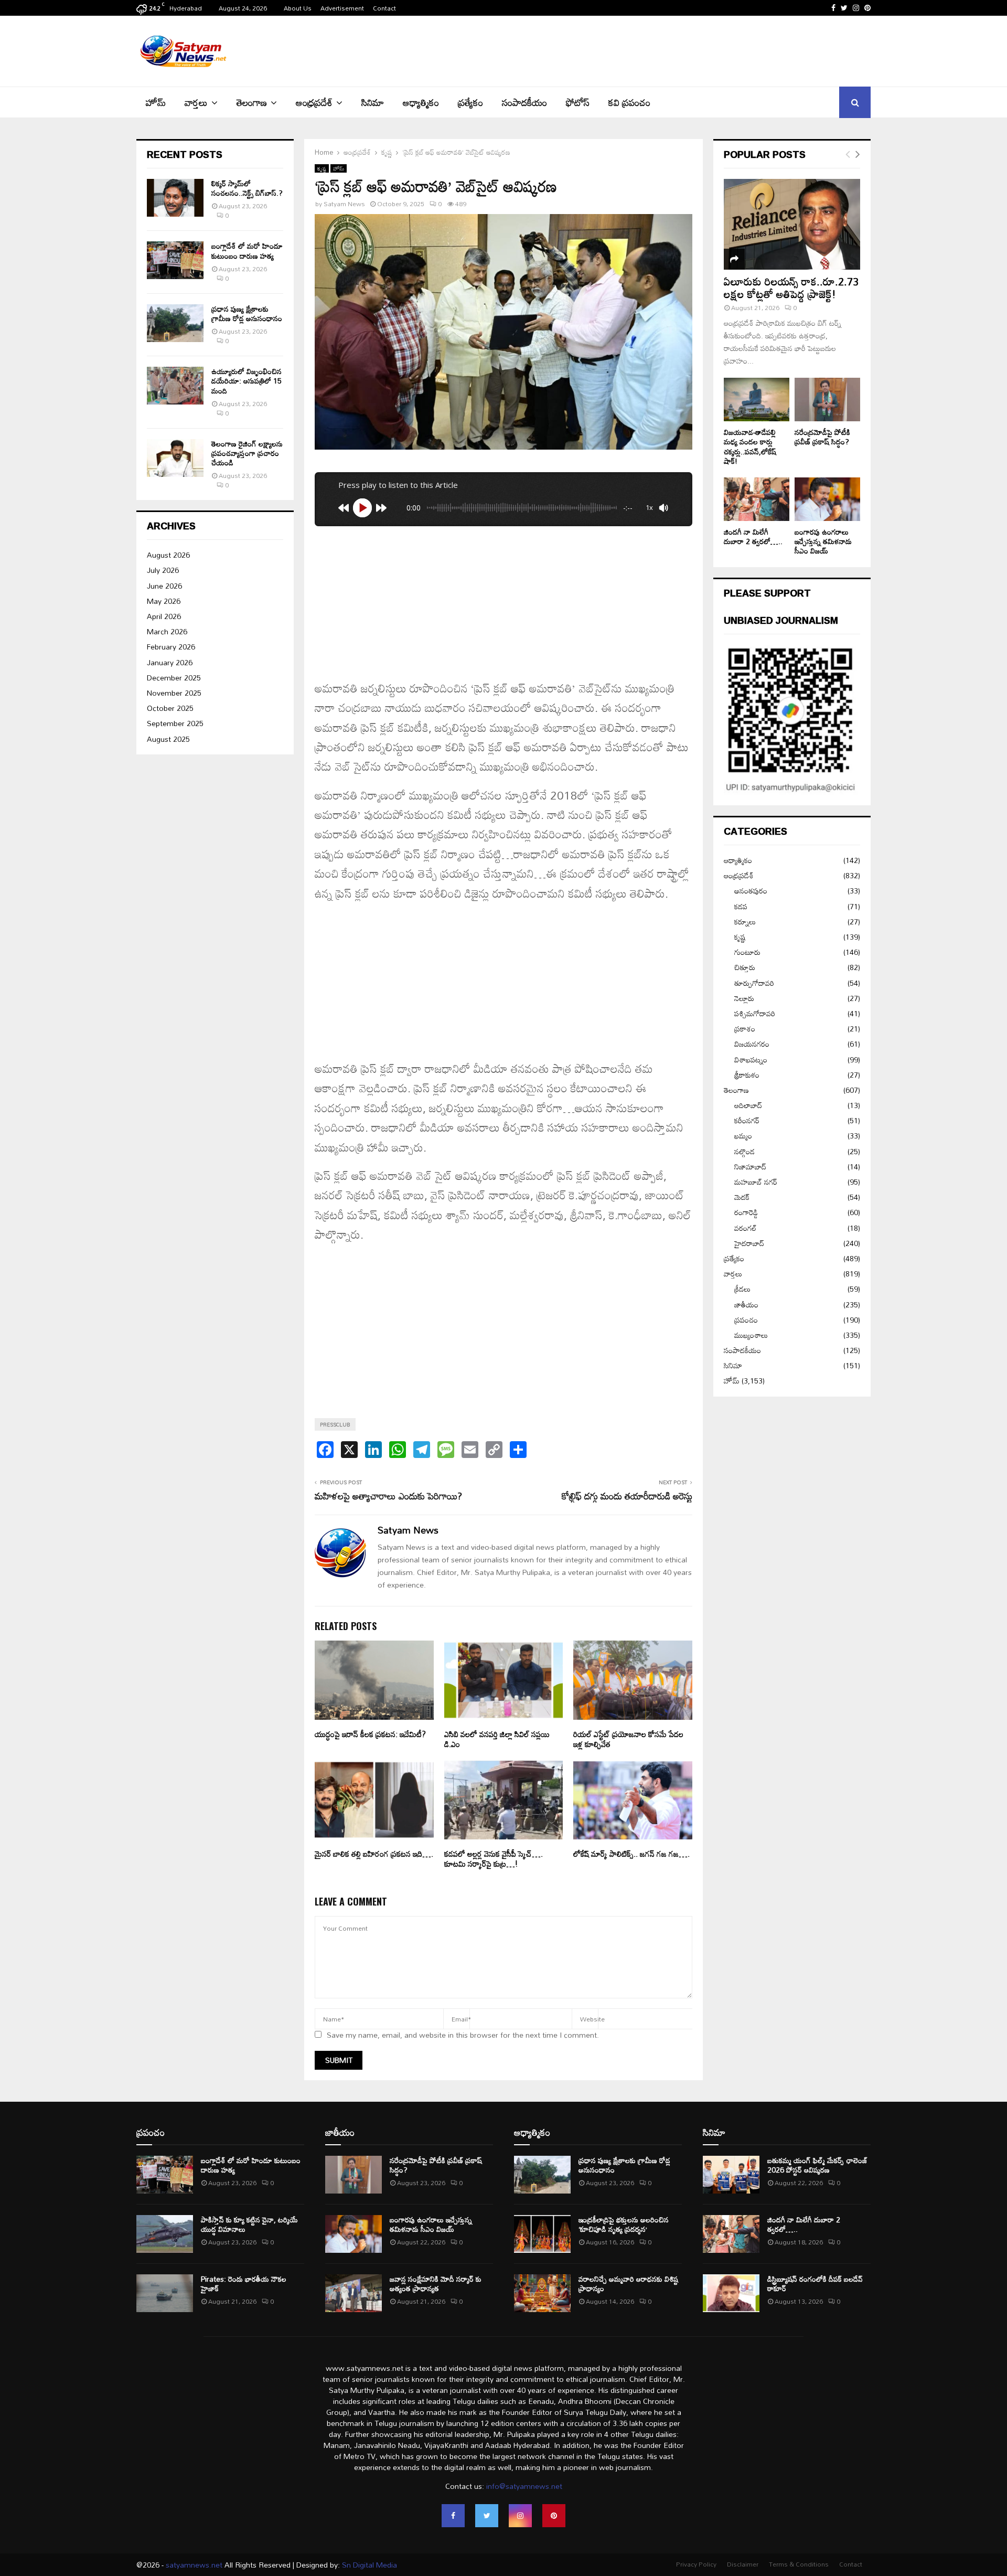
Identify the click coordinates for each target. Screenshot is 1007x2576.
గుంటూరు (747, 952)
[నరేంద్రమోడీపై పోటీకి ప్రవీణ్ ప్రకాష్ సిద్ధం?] (827, 400)
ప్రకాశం (745, 1029)
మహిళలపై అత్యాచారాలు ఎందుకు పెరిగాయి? (388, 1496)
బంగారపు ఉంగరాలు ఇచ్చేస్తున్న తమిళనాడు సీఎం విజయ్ (823, 541)
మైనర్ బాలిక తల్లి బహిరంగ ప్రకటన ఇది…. (374, 1854)
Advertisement (342, 8)
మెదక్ (742, 1197)
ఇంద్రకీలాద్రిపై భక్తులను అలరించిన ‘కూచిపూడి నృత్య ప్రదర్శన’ (624, 2224)
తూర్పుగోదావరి (754, 983)
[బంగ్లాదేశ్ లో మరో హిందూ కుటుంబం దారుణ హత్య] (175, 260)
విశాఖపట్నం (751, 1060)
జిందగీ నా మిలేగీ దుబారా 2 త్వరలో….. (753, 536)
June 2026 (164, 586)
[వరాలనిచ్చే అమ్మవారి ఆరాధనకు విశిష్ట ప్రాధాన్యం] (542, 2293)
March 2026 (167, 631)
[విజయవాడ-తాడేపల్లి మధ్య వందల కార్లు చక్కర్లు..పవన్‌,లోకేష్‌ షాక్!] (757, 400)
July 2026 (163, 570)
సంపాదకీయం (524, 102)
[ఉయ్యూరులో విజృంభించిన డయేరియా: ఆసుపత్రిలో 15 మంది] (175, 386)
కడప (741, 906)
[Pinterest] (554, 2516)
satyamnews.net (194, 2565)
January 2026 (170, 662)
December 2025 (174, 678)
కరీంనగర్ (747, 1120)
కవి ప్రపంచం (629, 102)
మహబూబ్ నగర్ (756, 1182)
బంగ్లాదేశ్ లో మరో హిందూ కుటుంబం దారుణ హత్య (247, 251)
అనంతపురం (751, 891)
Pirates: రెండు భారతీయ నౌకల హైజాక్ (244, 2284)
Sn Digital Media (368, 2565)
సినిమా (373, 102)
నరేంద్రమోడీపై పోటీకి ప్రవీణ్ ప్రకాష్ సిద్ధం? (822, 437)
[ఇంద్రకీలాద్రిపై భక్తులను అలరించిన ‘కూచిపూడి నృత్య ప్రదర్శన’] (542, 2234)
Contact (384, 8)
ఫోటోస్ (578, 102)
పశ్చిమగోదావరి (755, 1013)
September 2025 (175, 723)
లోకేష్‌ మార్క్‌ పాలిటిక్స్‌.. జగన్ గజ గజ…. (631, 1854)
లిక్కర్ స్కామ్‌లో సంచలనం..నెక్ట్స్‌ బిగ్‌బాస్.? (247, 188)
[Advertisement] (680, 50)
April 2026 (164, 616)
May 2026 (164, 601)
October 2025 (170, 708)
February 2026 (171, 647)
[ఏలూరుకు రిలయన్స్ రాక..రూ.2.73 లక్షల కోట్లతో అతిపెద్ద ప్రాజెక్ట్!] (792, 224)
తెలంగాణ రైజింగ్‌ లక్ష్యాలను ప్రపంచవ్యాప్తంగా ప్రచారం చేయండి (247, 453)
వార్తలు (196, 102)
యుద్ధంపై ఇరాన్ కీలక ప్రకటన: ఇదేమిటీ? (370, 1734)
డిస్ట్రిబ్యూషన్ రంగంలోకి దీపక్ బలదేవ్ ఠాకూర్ (815, 2284)
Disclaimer (743, 2564)
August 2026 (168, 555)
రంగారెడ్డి (746, 1212)
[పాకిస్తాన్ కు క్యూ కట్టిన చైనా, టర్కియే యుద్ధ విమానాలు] (165, 2234)
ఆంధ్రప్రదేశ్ (314, 102)
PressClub (335, 1424)
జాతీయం (746, 1305)
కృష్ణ (322, 168)
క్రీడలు (742, 1289)
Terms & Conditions (799, 2564)
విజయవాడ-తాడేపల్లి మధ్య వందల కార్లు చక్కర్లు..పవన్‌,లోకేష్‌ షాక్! (750, 446)
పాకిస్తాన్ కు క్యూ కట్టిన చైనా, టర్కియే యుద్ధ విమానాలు (249, 2224)
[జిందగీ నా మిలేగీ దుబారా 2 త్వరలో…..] (757, 499)
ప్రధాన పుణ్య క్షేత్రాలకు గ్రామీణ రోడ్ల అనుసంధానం (247, 313)
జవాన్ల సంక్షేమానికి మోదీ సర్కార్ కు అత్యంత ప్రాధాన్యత (436, 2284)
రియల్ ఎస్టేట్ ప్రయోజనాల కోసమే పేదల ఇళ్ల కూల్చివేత (628, 1739)
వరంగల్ (746, 1228)
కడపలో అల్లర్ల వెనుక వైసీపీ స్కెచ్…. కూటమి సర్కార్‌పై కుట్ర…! (494, 1859)
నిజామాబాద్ (750, 1167)
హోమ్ (156, 102)
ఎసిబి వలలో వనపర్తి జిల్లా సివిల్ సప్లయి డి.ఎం (497, 1739)
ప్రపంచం (746, 1320)
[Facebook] (453, 2516)
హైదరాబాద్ (749, 1243)
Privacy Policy (696, 2564)
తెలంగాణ (252, 102)
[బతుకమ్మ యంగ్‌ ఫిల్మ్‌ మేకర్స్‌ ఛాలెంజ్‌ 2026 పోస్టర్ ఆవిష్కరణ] (731, 2175)
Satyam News (344, 204)
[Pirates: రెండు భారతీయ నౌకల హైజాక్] (165, 2293)
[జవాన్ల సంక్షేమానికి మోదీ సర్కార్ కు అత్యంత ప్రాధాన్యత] (353, 2293)
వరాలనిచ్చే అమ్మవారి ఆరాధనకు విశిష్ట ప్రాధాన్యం (628, 2284)
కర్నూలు (745, 922)
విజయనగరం (752, 1044)
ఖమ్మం (743, 1136)
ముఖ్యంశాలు (751, 1335)
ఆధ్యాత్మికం (421, 102)
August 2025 (168, 739)
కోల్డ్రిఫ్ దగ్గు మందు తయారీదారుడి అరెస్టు (627, 1496)
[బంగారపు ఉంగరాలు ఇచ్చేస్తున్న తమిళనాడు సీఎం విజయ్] (827, 499)
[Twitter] (487, 2516)
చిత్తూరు (745, 967)
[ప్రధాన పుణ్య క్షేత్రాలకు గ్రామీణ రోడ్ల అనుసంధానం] (175, 323)
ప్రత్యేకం (470, 102)
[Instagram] (520, 2516)
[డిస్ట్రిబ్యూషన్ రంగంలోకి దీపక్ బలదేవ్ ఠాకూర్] (731, 2293)
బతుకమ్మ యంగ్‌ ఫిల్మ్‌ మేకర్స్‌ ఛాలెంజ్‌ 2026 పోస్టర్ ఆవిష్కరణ (817, 2165)
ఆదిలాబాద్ (748, 1105)
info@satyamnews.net (524, 2486)
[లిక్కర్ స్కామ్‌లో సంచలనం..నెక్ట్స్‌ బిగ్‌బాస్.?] (175, 198)
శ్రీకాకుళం (747, 1075)
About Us (298, 8)
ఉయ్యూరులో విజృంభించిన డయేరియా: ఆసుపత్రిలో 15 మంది (247, 381)
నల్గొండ (744, 1151)
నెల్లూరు (744, 998)
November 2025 (174, 693)
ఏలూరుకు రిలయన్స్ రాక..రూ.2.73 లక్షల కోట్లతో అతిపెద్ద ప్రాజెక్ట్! (791, 288)
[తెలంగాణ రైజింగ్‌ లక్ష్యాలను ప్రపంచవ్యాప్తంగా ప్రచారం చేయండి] (175, 458)
